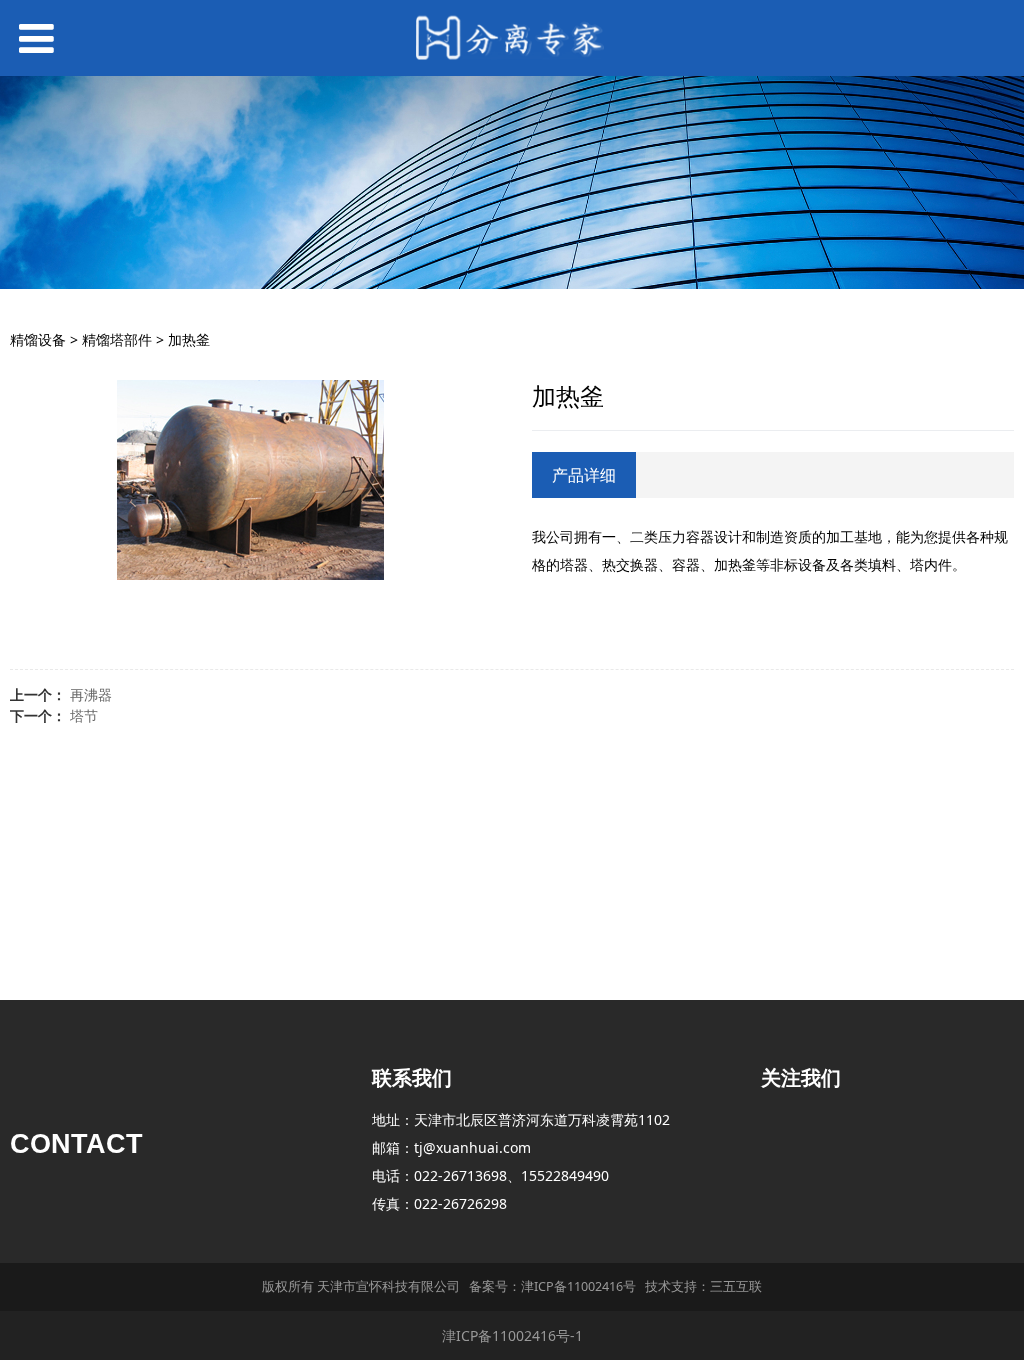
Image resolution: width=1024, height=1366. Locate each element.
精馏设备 (38, 339)
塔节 (84, 715)
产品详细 (584, 475)
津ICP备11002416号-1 (512, 1335)
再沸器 (91, 694)
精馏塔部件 (117, 339)
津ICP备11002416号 (578, 1286)
